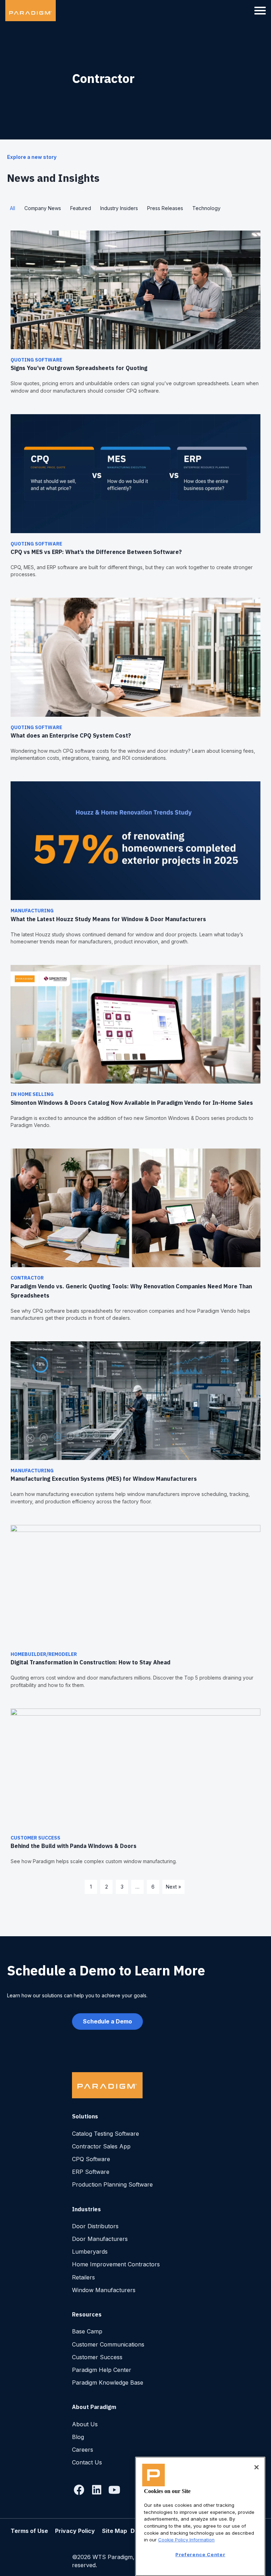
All (13, 208)
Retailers (83, 2277)
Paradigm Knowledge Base (108, 2383)
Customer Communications (108, 2344)
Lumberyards (90, 2252)
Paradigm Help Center (102, 2370)
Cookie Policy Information (186, 2540)
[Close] (257, 2467)
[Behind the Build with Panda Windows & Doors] (135, 1767)
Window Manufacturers (104, 2290)
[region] (200, 2516)
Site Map (115, 2531)
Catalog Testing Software (106, 2134)
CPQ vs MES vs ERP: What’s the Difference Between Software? (96, 552)
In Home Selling (32, 1094)
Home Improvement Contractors (116, 2264)
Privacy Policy (75, 2531)
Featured (81, 208)
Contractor (27, 1278)
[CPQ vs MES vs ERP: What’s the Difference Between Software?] (135, 473)
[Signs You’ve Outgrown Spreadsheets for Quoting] (135, 289)
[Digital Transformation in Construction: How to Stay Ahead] (135, 1584)
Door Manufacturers (100, 2239)
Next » (173, 1887)
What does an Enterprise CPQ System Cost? (71, 735)
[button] (79, 2490)
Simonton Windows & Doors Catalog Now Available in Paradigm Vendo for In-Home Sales (133, 1103)
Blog (78, 2437)
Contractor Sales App (101, 2146)
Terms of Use (29, 2531)
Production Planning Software (112, 2184)
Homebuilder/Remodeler (44, 1654)
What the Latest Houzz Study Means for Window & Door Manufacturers (108, 919)
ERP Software (91, 2172)
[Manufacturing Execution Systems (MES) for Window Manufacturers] (135, 1400)
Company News (43, 208)
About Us (85, 2424)
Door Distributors (95, 2226)
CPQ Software (91, 2159)
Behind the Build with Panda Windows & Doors (74, 1846)
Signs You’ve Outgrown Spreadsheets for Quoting (80, 368)
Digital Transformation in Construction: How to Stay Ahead (91, 1662)
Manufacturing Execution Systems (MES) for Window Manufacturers (104, 1479)
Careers (83, 2450)
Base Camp (87, 2331)
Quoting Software (36, 360)
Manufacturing (32, 911)
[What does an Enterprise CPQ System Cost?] (135, 657)
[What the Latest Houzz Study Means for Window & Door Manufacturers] (135, 840)
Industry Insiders (119, 208)
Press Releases (165, 208)
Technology (206, 208)
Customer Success (35, 1838)
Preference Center (200, 2554)
